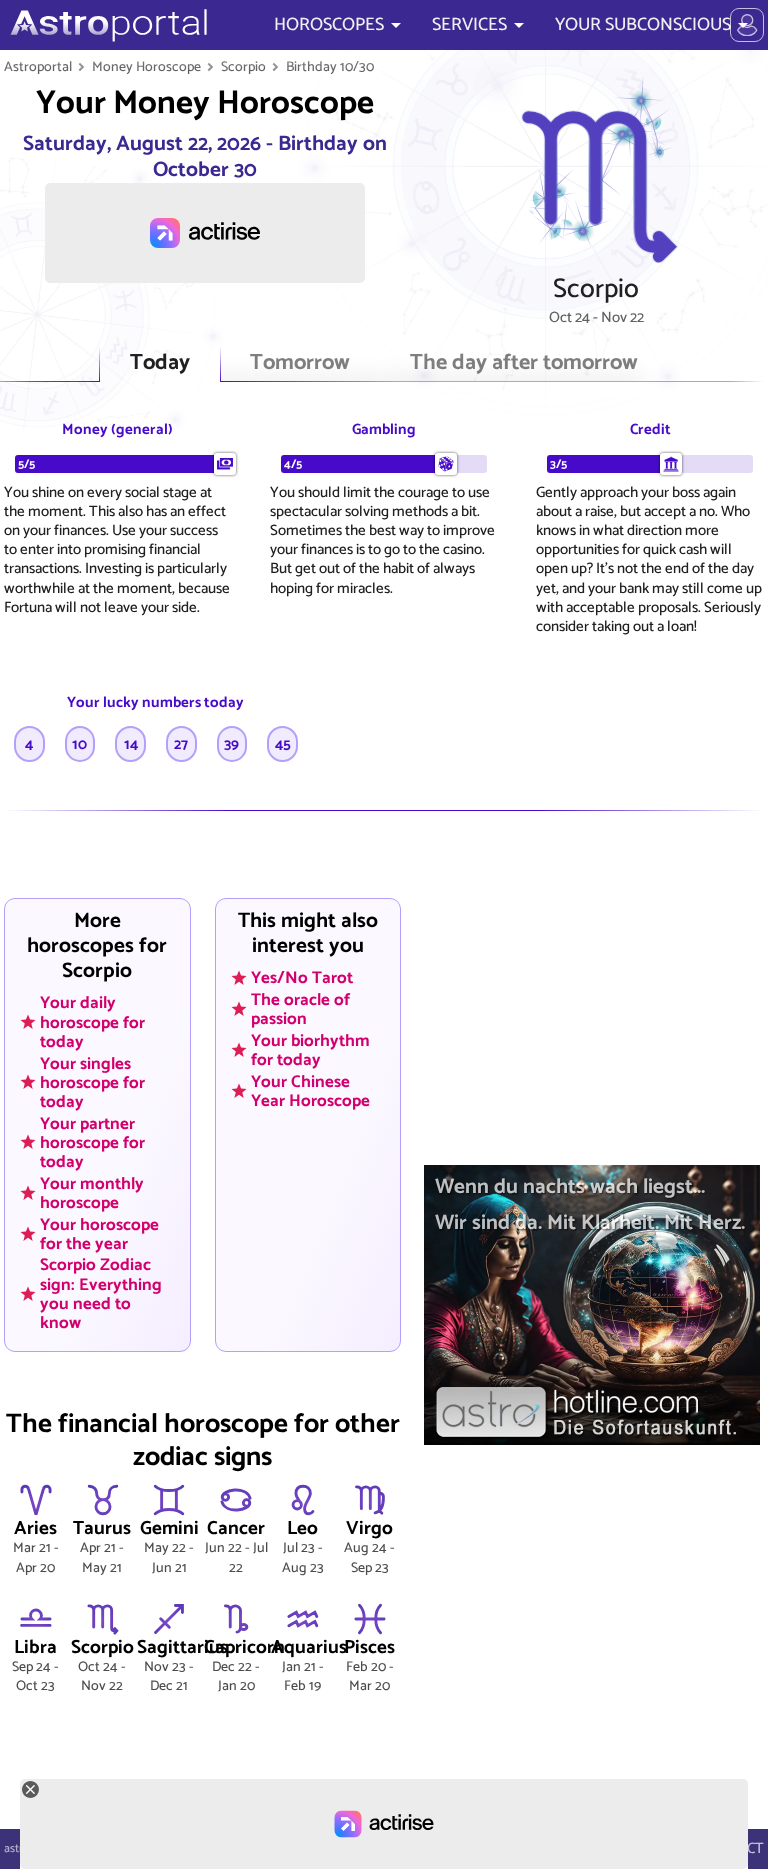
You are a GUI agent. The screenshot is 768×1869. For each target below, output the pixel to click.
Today (160, 363)
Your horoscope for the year (99, 1233)
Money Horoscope (146, 67)
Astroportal (38, 67)
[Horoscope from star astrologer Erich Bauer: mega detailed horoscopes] (106, 25)
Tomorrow (300, 363)
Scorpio (243, 67)
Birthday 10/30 (330, 67)
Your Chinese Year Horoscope (310, 1090)
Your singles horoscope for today (92, 1082)
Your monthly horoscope (92, 1192)
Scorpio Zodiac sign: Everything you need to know (101, 1293)
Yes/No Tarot (302, 978)
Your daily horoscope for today (92, 1022)
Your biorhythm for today (310, 1049)
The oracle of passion (300, 1008)
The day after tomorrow (524, 363)
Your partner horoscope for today (92, 1142)
